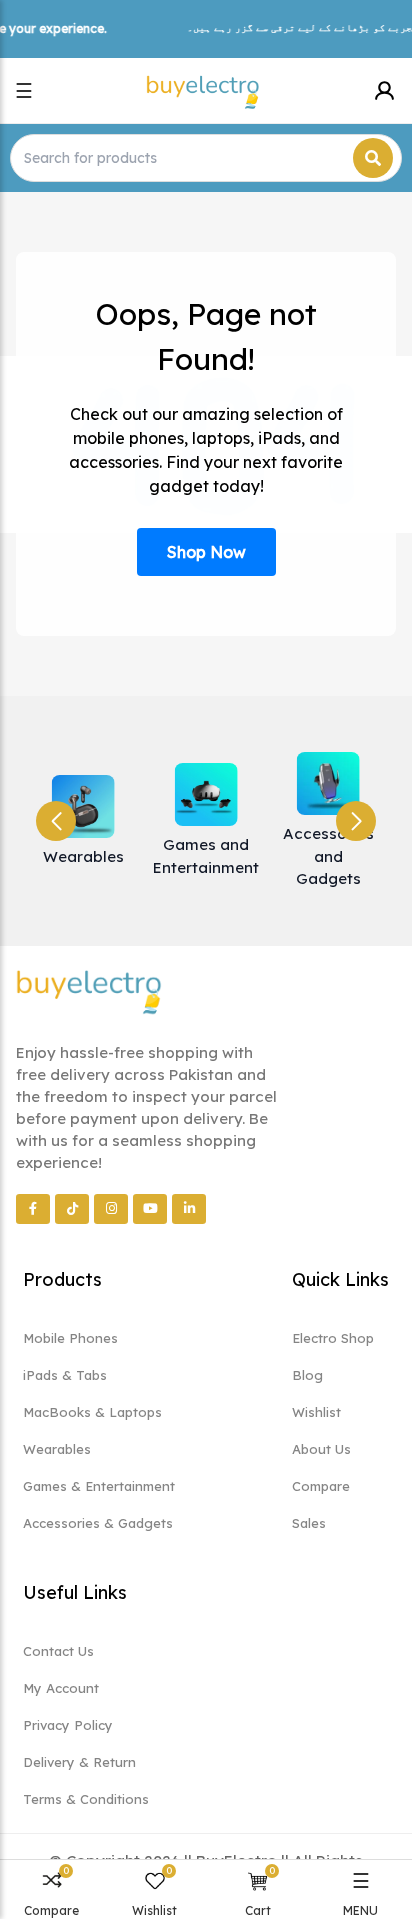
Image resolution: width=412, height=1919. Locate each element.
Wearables (57, 1449)
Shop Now (206, 552)
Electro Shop (333, 1338)
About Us (321, 1449)
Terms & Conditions (86, 1799)
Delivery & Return (79, 1762)
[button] (356, 821)
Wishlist (316, 1412)
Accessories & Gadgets (98, 1523)
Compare (321, 1486)
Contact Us (58, 1651)
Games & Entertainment (99, 1486)
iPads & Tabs (65, 1375)
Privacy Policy (68, 1725)
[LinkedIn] (189, 1209)
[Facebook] (33, 1209)
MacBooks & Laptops (92, 1412)
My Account (61, 1688)
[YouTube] (150, 1209)
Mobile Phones (70, 1338)
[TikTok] (72, 1209)
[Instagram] (111, 1209)
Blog (307, 1375)
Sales (309, 1523)
